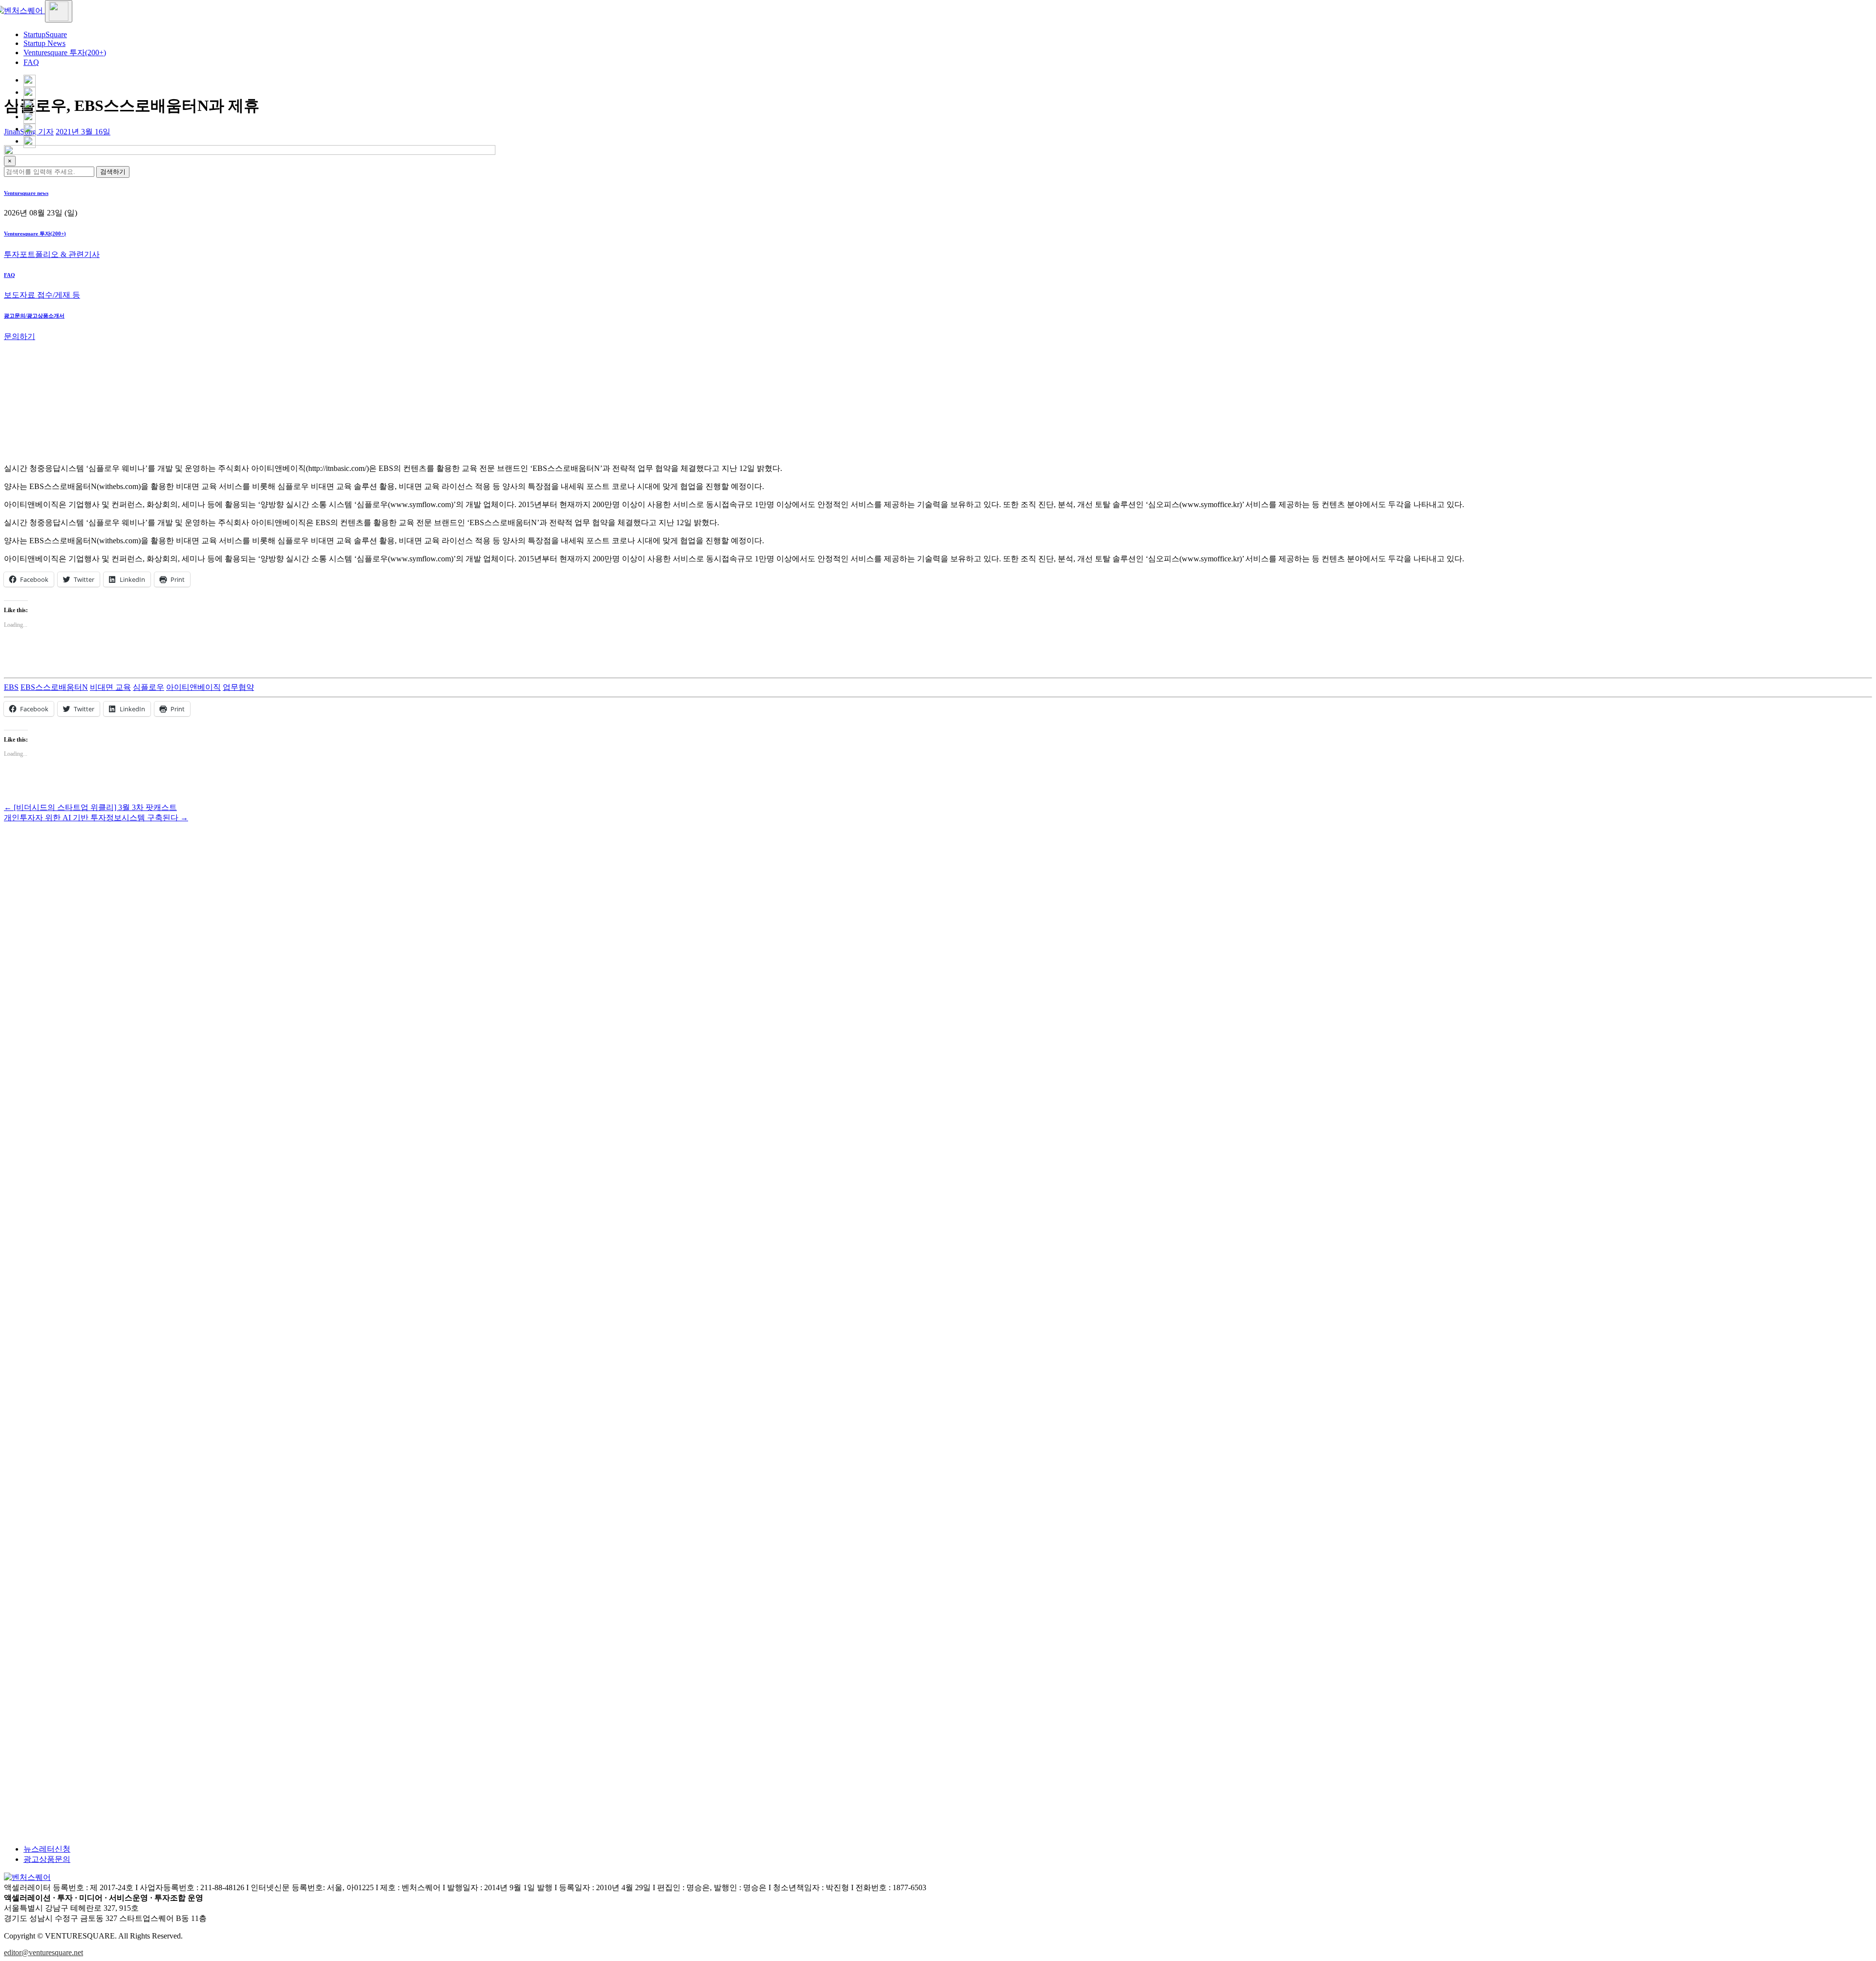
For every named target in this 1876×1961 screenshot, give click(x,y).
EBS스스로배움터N (54, 687)
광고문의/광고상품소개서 (34, 316)
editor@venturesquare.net (43, 1952)
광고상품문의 (47, 1859)
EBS (11, 687)
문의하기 (20, 336)
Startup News (44, 43)
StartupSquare (45, 34)
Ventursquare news (26, 193)
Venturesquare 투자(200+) (65, 53)
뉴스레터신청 (47, 1849)
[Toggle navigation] (59, 11)
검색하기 (113, 172)
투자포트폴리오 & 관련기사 (52, 254)
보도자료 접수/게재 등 (42, 295)
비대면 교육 (110, 687)
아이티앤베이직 (193, 687)
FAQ (31, 62)
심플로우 (149, 687)
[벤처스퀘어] (24, 11)
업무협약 (238, 687)
